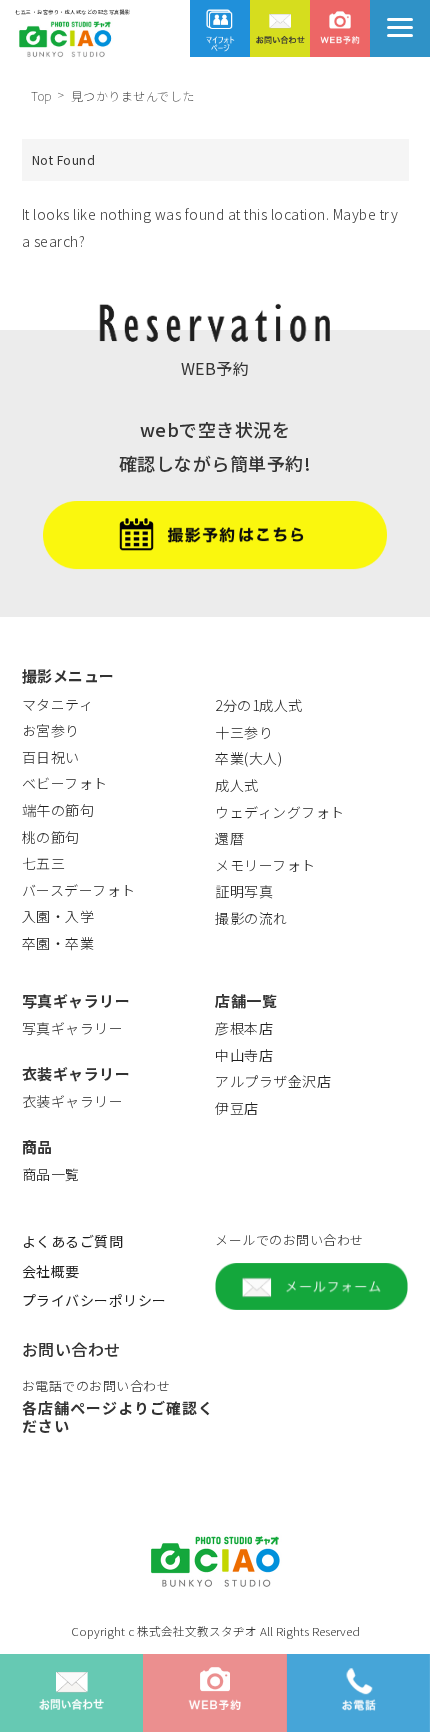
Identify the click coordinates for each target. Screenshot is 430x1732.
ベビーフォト (65, 783)
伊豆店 (237, 1108)
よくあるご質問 (73, 1241)
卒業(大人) (248, 758)
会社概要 (51, 1271)
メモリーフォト (265, 865)
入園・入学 (58, 916)
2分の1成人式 (259, 705)
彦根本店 (244, 1028)
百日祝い (51, 757)
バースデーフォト (79, 890)
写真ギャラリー (73, 1028)
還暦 (229, 838)
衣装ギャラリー (73, 1101)
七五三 (44, 863)
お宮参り (51, 730)
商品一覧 (51, 1174)
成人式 (237, 785)
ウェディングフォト (280, 812)
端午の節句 (58, 810)
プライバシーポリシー (94, 1300)
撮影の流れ (251, 918)
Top (41, 95)
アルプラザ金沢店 (273, 1081)
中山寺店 (244, 1055)
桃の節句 (51, 837)
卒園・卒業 (58, 943)
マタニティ (58, 704)
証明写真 (244, 891)
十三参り (244, 732)
